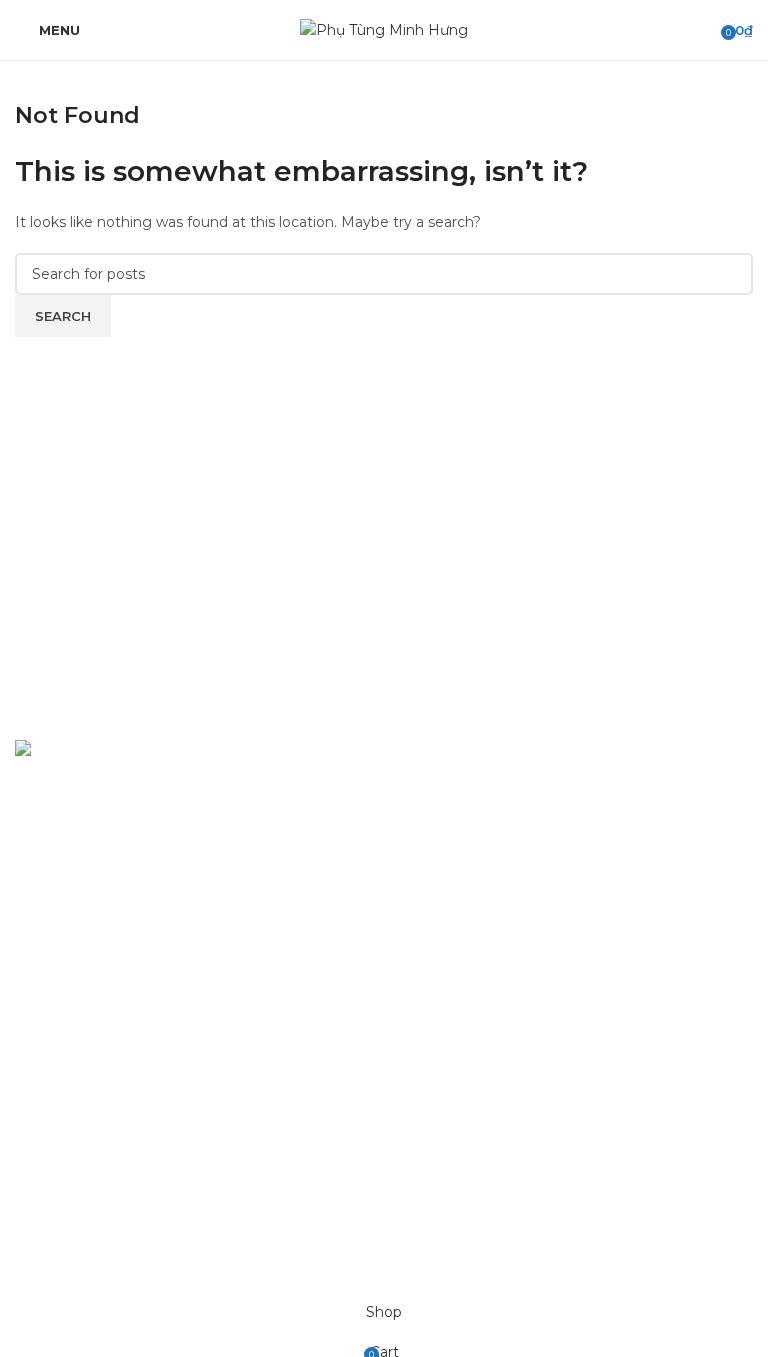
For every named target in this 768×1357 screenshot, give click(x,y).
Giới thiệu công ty (76, 1163)
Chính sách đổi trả (77, 1025)
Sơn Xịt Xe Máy (447, 791)
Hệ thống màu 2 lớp (464, 825)
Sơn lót (418, 895)
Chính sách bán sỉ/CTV (92, 1094)
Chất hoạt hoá (443, 860)
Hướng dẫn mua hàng (92, 1059)
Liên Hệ (42, 1198)
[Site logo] (384, 29)
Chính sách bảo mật (84, 990)
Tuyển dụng (56, 1128)
